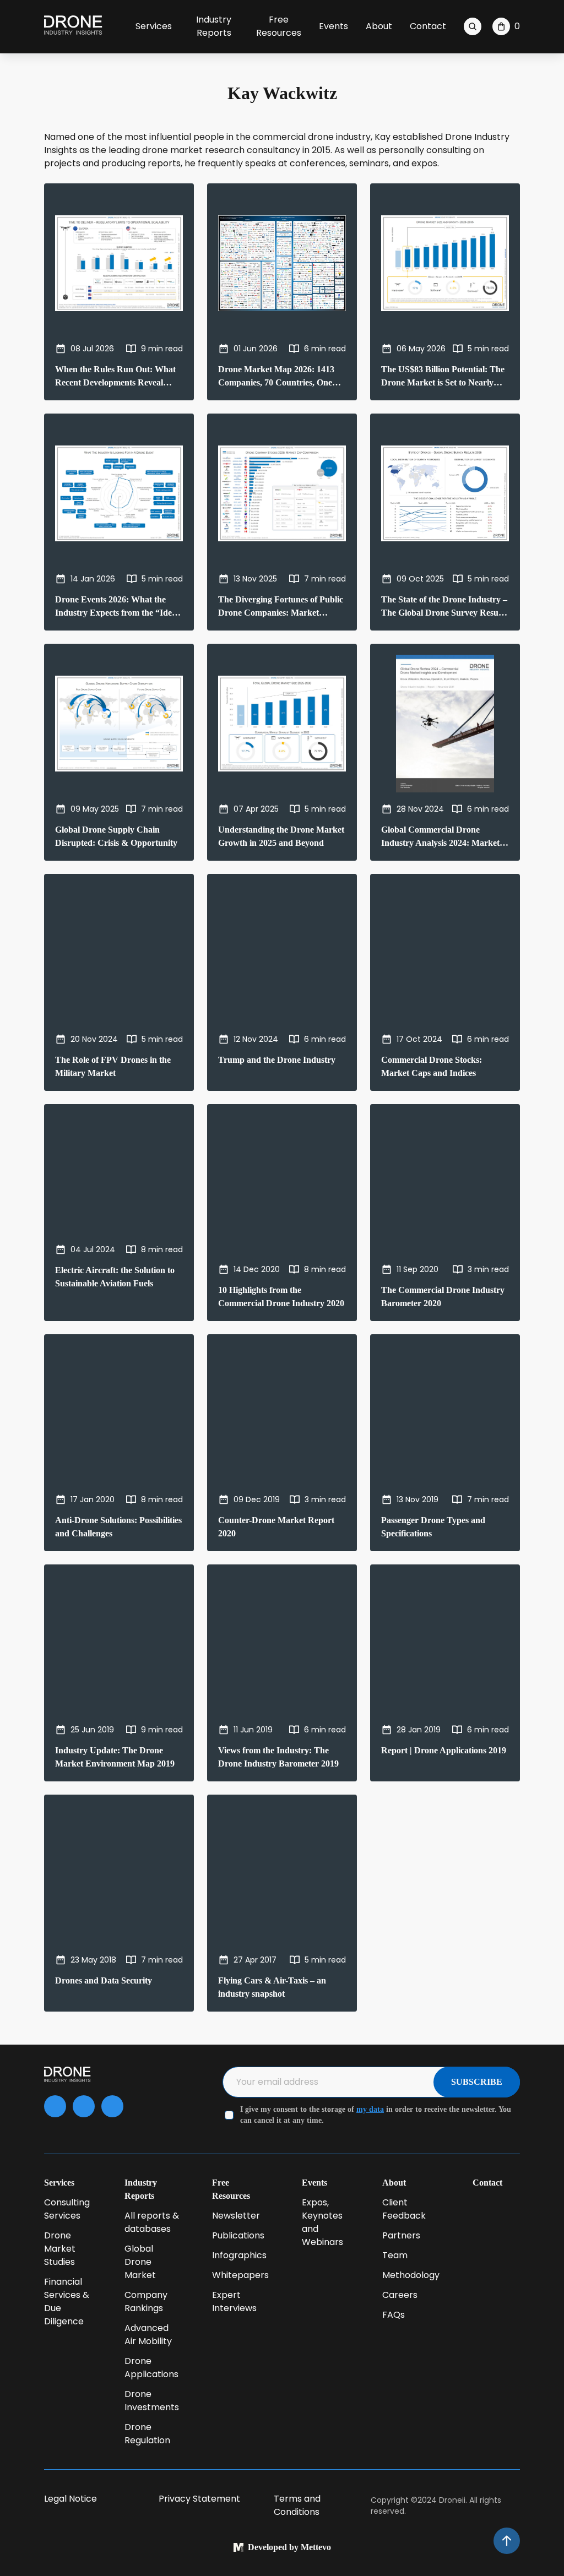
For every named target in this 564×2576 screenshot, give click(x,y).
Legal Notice (70, 2499)
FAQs (394, 2315)
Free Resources (279, 26)
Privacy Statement (199, 2499)
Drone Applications (151, 2368)
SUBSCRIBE (477, 2082)
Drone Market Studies (60, 2249)
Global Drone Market (140, 2262)
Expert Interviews (234, 2301)
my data (370, 2109)
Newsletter (236, 2216)
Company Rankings (146, 2301)
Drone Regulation (147, 2434)
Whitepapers (240, 2275)
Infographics (239, 2255)
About (379, 26)
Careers (400, 2295)
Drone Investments (152, 2401)
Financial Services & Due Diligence (67, 2301)
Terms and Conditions (297, 2505)
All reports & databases (152, 2222)
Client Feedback (404, 2209)
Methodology (411, 2275)
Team (395, 2255)
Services (154, 26)
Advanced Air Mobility (148, 2335)
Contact (428, 26)
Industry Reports (214, 26)
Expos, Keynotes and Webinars (322, 2222)
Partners (401, 2235)
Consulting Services (67, 2209)
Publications (238, 2235)
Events (333, 26)
